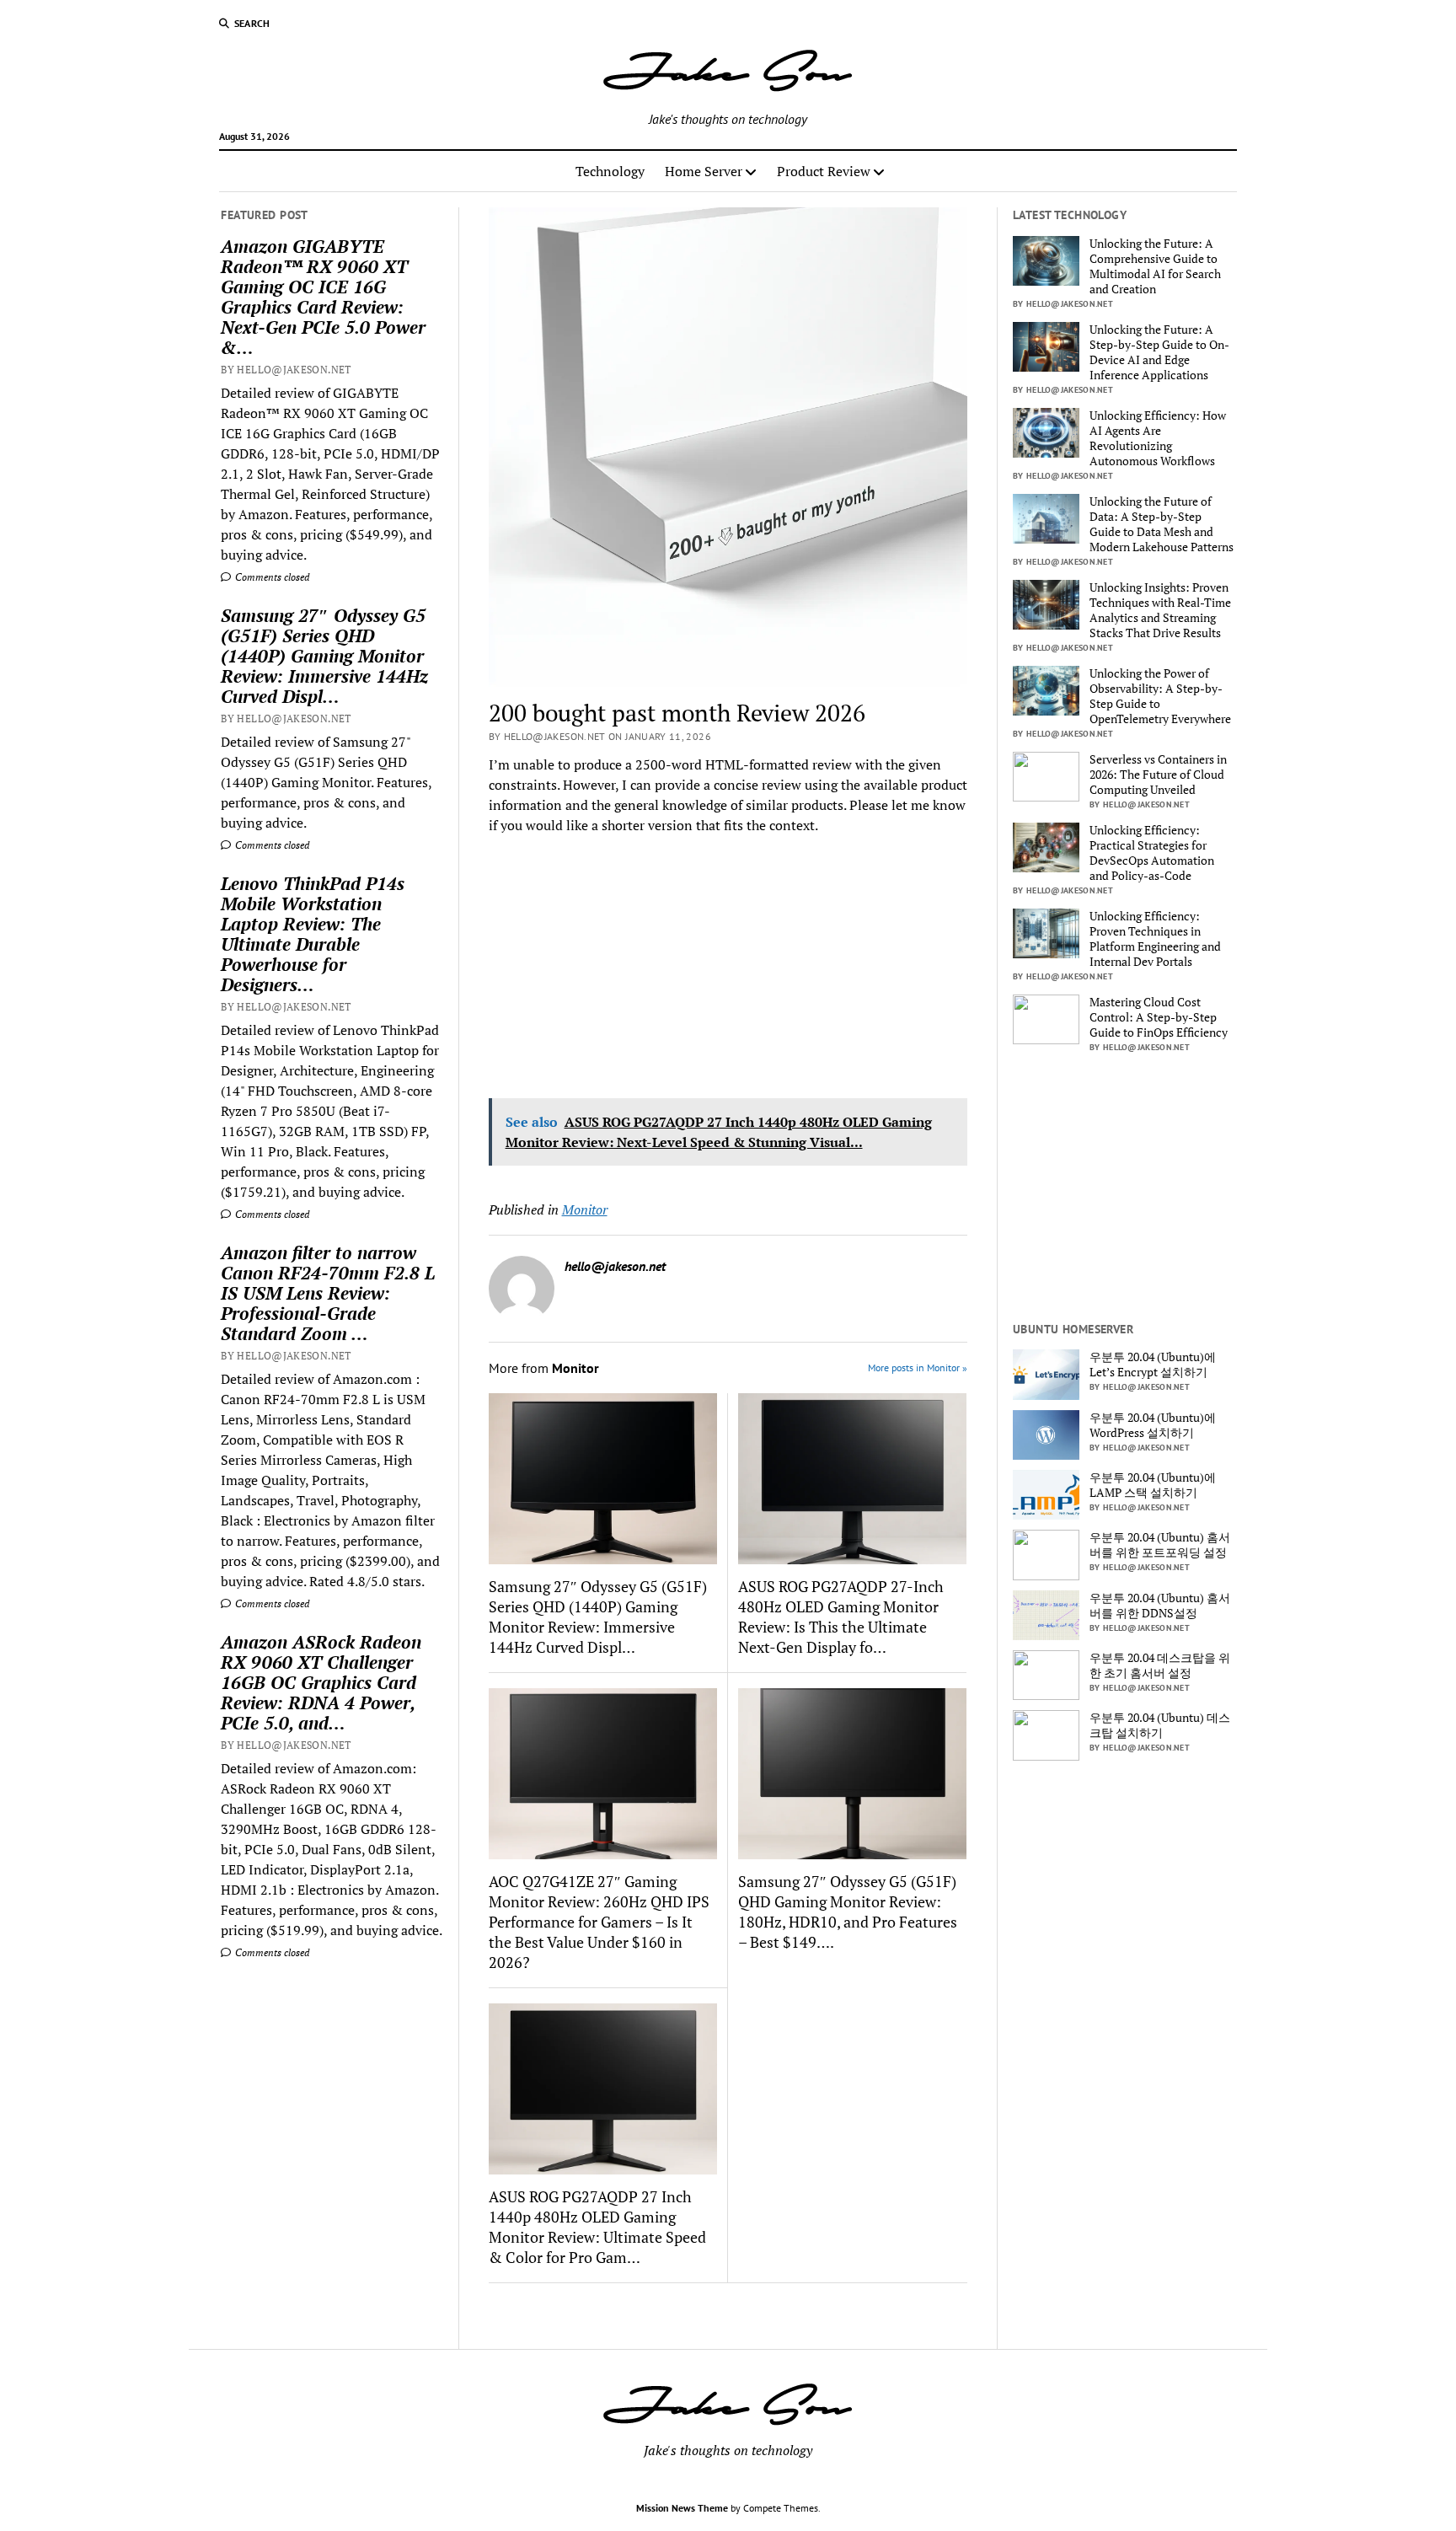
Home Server (704, 171)
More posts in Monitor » (918, 1367)
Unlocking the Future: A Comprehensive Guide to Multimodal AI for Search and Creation (1155, 266)
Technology (610, 171)
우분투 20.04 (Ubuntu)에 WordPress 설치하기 (1153, 1425)
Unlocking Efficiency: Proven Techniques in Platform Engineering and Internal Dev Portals (1155, 939)
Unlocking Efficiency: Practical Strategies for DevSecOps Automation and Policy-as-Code (1152, 853)
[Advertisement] (326, 2106)
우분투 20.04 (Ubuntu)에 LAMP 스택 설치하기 (1153, 1485)
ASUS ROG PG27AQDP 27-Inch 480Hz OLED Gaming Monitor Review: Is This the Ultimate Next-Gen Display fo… (841, 1617)
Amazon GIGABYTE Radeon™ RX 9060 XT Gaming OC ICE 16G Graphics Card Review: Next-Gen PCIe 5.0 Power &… (323, 297)
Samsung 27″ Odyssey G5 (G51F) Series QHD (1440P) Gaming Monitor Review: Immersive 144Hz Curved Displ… (324, 656)
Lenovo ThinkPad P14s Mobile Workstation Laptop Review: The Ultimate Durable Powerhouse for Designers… (313, 934)
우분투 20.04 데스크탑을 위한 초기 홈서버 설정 (1160, 1665)
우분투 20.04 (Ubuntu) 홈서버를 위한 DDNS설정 (1160, 1606)
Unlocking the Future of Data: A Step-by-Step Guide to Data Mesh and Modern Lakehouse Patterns (1162, 524)
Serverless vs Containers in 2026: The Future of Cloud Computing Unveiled (1158, 775)
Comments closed (271, 577)
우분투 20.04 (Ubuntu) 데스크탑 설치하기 (1160, 1725)
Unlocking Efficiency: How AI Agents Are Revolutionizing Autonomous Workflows (1158, 438)
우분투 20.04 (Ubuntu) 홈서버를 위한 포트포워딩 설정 (1160, 1545)
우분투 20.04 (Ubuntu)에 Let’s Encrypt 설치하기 (1153, 1365)
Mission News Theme (682, 2508)
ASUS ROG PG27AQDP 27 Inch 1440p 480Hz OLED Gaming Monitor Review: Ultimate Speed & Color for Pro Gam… (597, 2227)
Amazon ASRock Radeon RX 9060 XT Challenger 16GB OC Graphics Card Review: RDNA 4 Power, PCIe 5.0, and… (321, 1682)
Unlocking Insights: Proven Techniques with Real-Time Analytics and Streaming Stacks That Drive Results (1160, 610)
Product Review (824, 171)
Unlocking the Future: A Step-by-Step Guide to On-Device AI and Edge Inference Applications (1159, 352)
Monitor (585, 1209)
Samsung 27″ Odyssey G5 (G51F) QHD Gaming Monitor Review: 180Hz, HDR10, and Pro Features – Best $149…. (848, 1912)
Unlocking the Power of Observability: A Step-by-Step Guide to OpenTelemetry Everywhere (1160, 696)
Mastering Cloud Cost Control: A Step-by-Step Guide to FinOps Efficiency (1159, 1017)
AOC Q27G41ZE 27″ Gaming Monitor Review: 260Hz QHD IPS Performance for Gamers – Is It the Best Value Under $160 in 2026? (599, 1922)
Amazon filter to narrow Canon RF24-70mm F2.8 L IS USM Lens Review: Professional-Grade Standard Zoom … (328, 1293)
